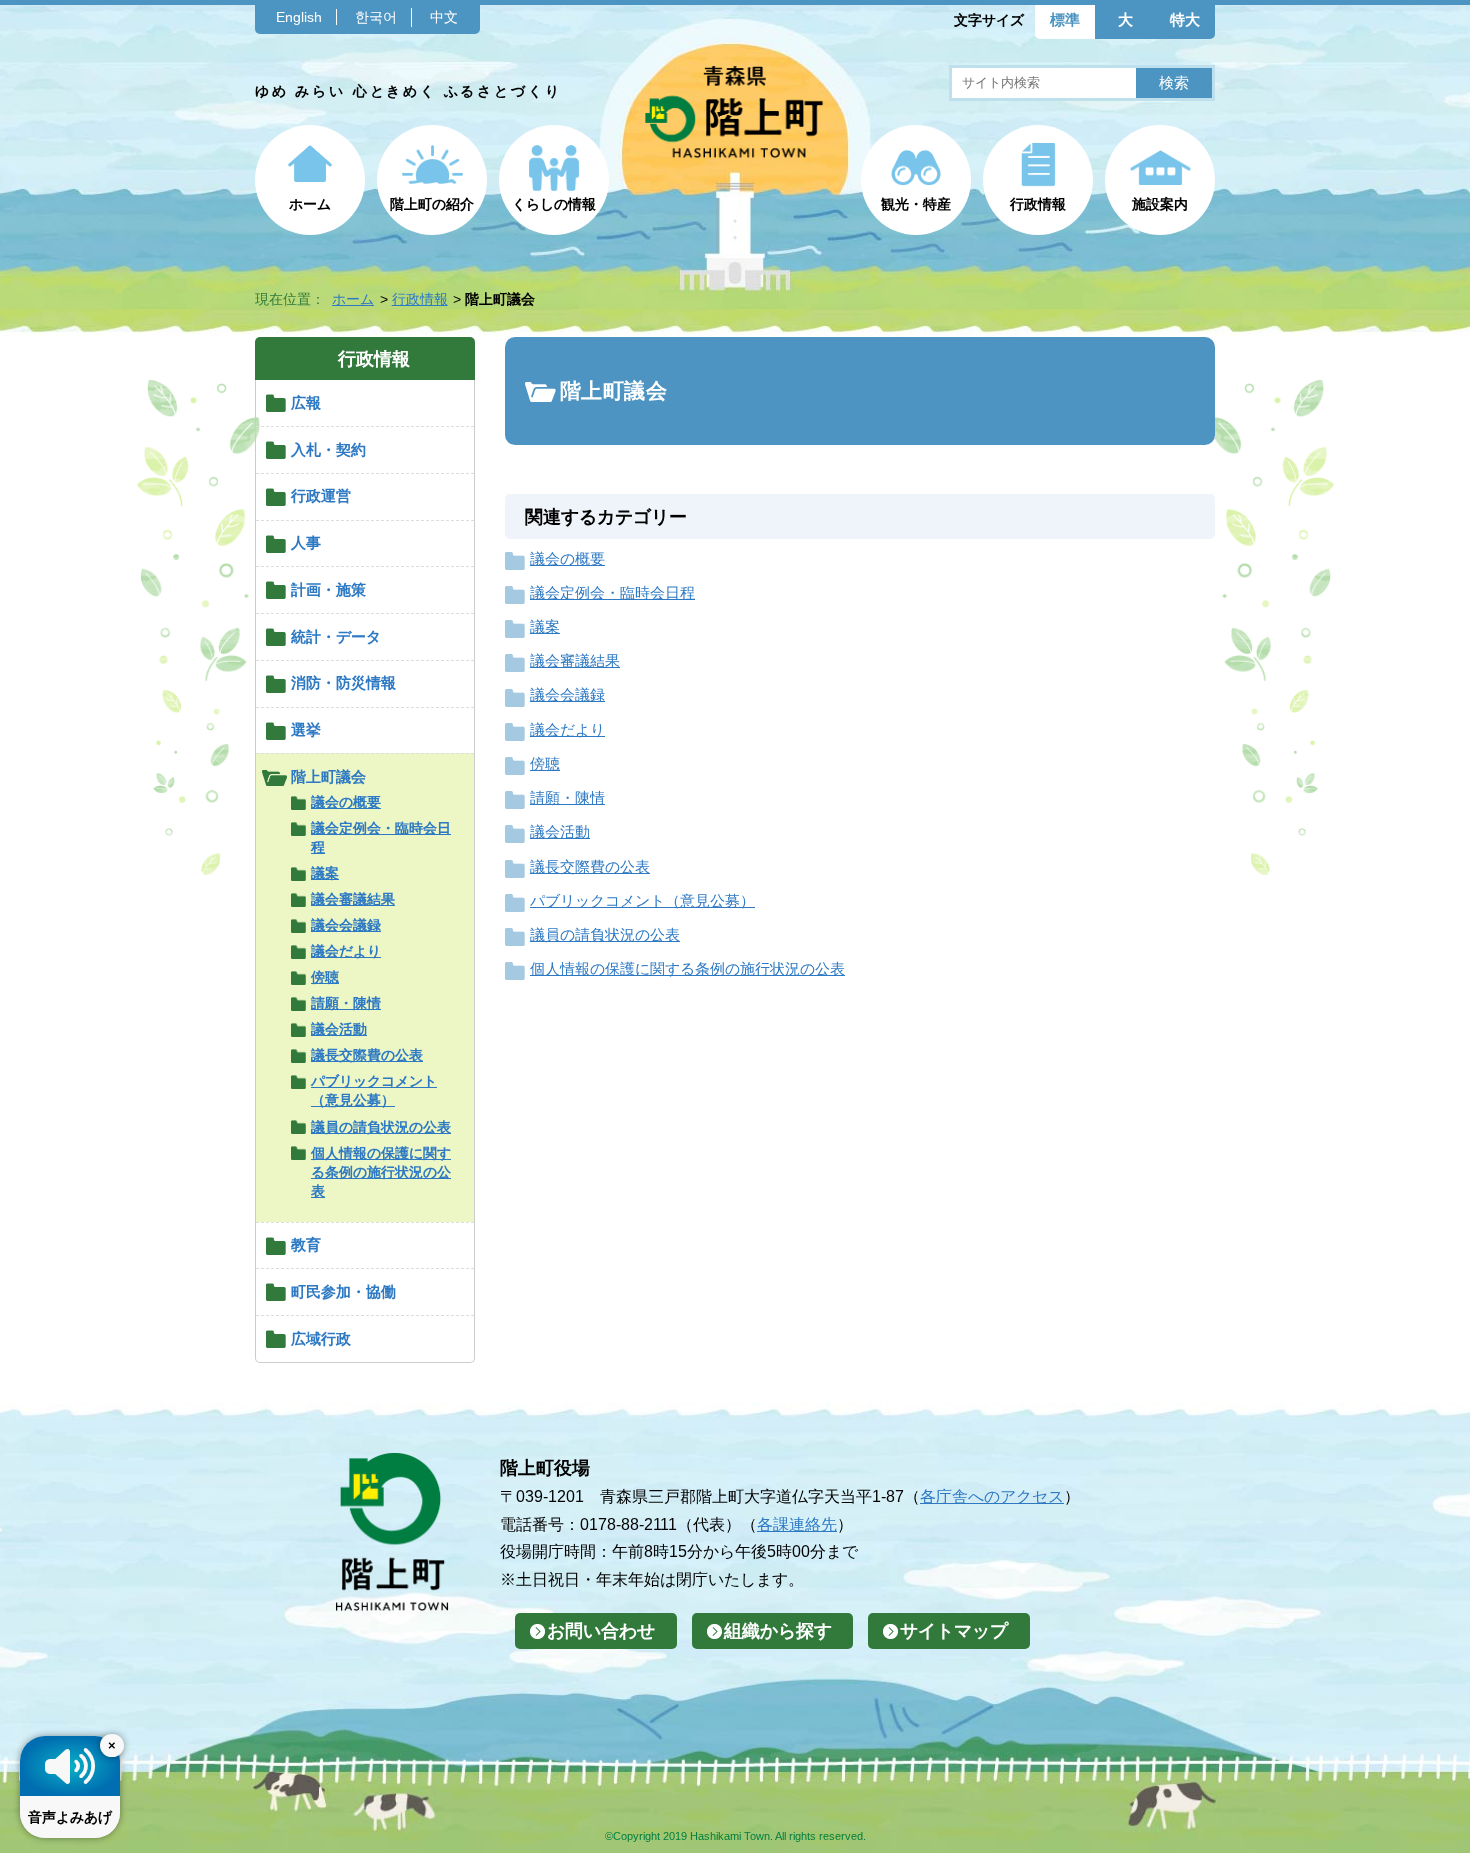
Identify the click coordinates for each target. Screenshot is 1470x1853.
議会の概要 (346, 802)
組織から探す (778, 1631)
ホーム (310, 204)
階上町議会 (328, 776)
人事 (306, 542)
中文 (444, 17)
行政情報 (1038, 204)
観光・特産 (916, 204)
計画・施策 (328, 589)
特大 (1185, 19)
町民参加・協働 (343, 1291)
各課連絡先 (797, 1524)
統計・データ (336, 636)
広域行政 (321, 1338)
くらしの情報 (554, 204)
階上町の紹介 (432, 204)
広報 (306, 402)
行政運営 (321, 495)
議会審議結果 (353, 899)
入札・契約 (328, 449)
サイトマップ (954, 1631)
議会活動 (339, 1029)
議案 (325, 873)
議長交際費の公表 (367, 1055)
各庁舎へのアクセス (992, 1496)
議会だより (346, 951)
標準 (1065, 19)
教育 (306, 1244)
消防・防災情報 (343, 682)
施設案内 (1160, 204)
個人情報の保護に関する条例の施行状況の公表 (381, 1172)
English (299, 17)
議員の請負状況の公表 (381, 1127)
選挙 (306, 729)
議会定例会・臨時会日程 (381, 837)
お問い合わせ (601, 1631)
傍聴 (325, 977)
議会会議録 (346, 925)
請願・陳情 (346, 1003)
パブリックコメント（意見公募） (374, 1090)
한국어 (376, 17)
